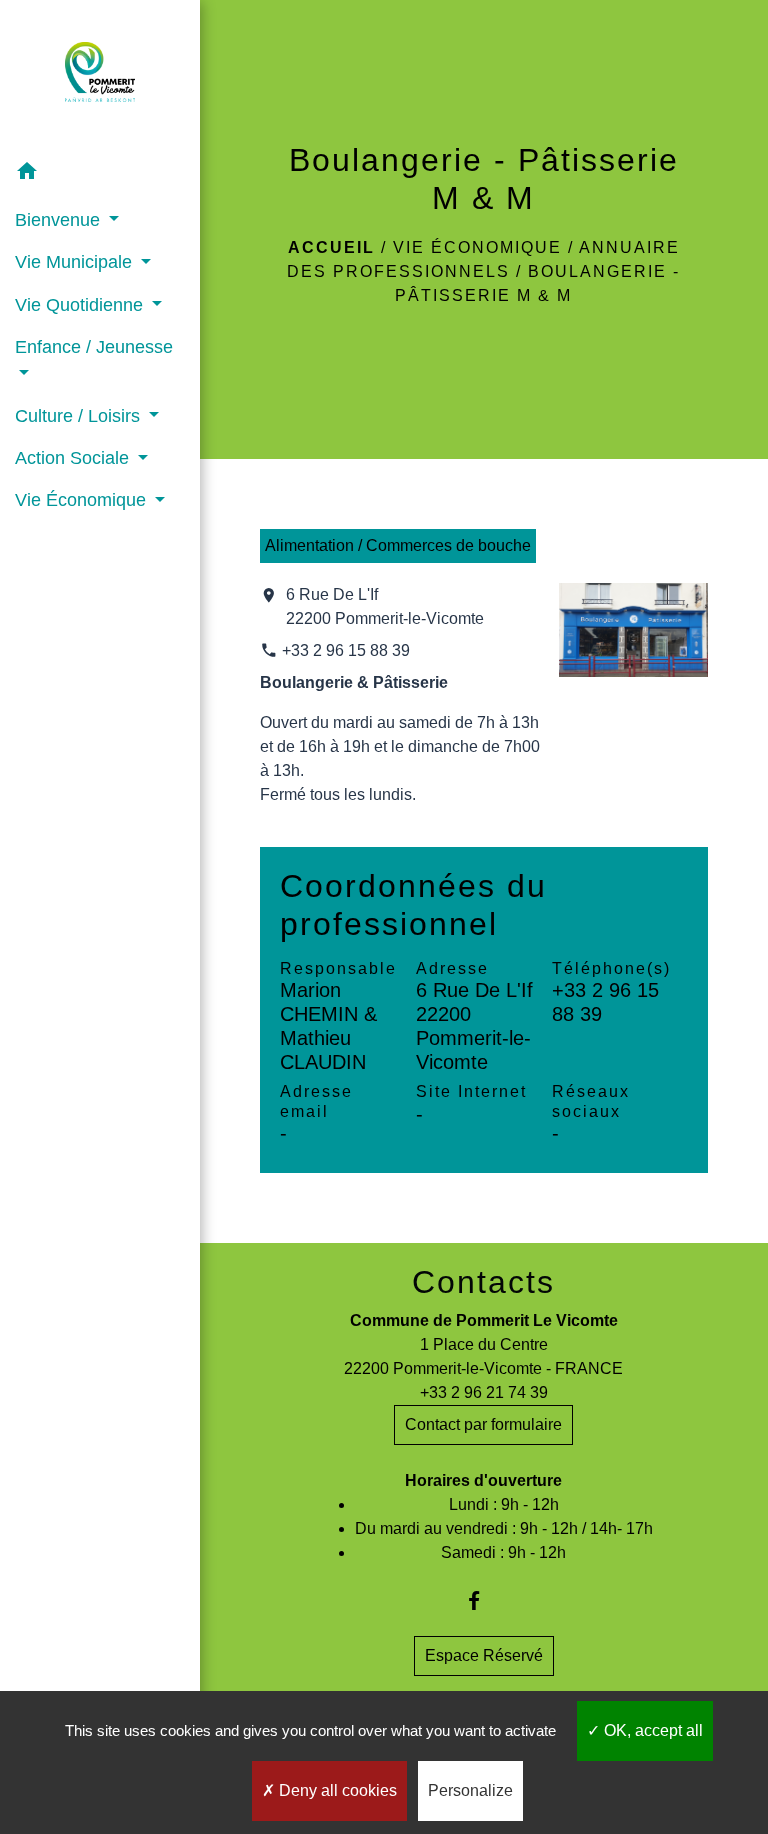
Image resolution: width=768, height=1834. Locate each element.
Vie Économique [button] (83, 500)
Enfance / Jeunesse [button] (94, 347)
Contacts (483, 1282)
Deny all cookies (336, 1790)
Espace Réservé (484, 1655)
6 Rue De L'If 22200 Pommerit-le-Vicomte (385, 606)
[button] (100, 174)
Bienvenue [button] (60, 220)
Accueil (331, 247)
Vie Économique (477, 247)
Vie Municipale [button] (76, 262)
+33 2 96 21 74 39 (484, 1392)
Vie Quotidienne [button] (81, 305)
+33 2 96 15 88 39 (346, 650)
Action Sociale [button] (74, 458)
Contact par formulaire (483, 1424)
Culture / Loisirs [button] (80, 416)
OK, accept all (651, 1730)
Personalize (470, 1790)
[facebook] (483, 1600)
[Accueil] (100, 76)
